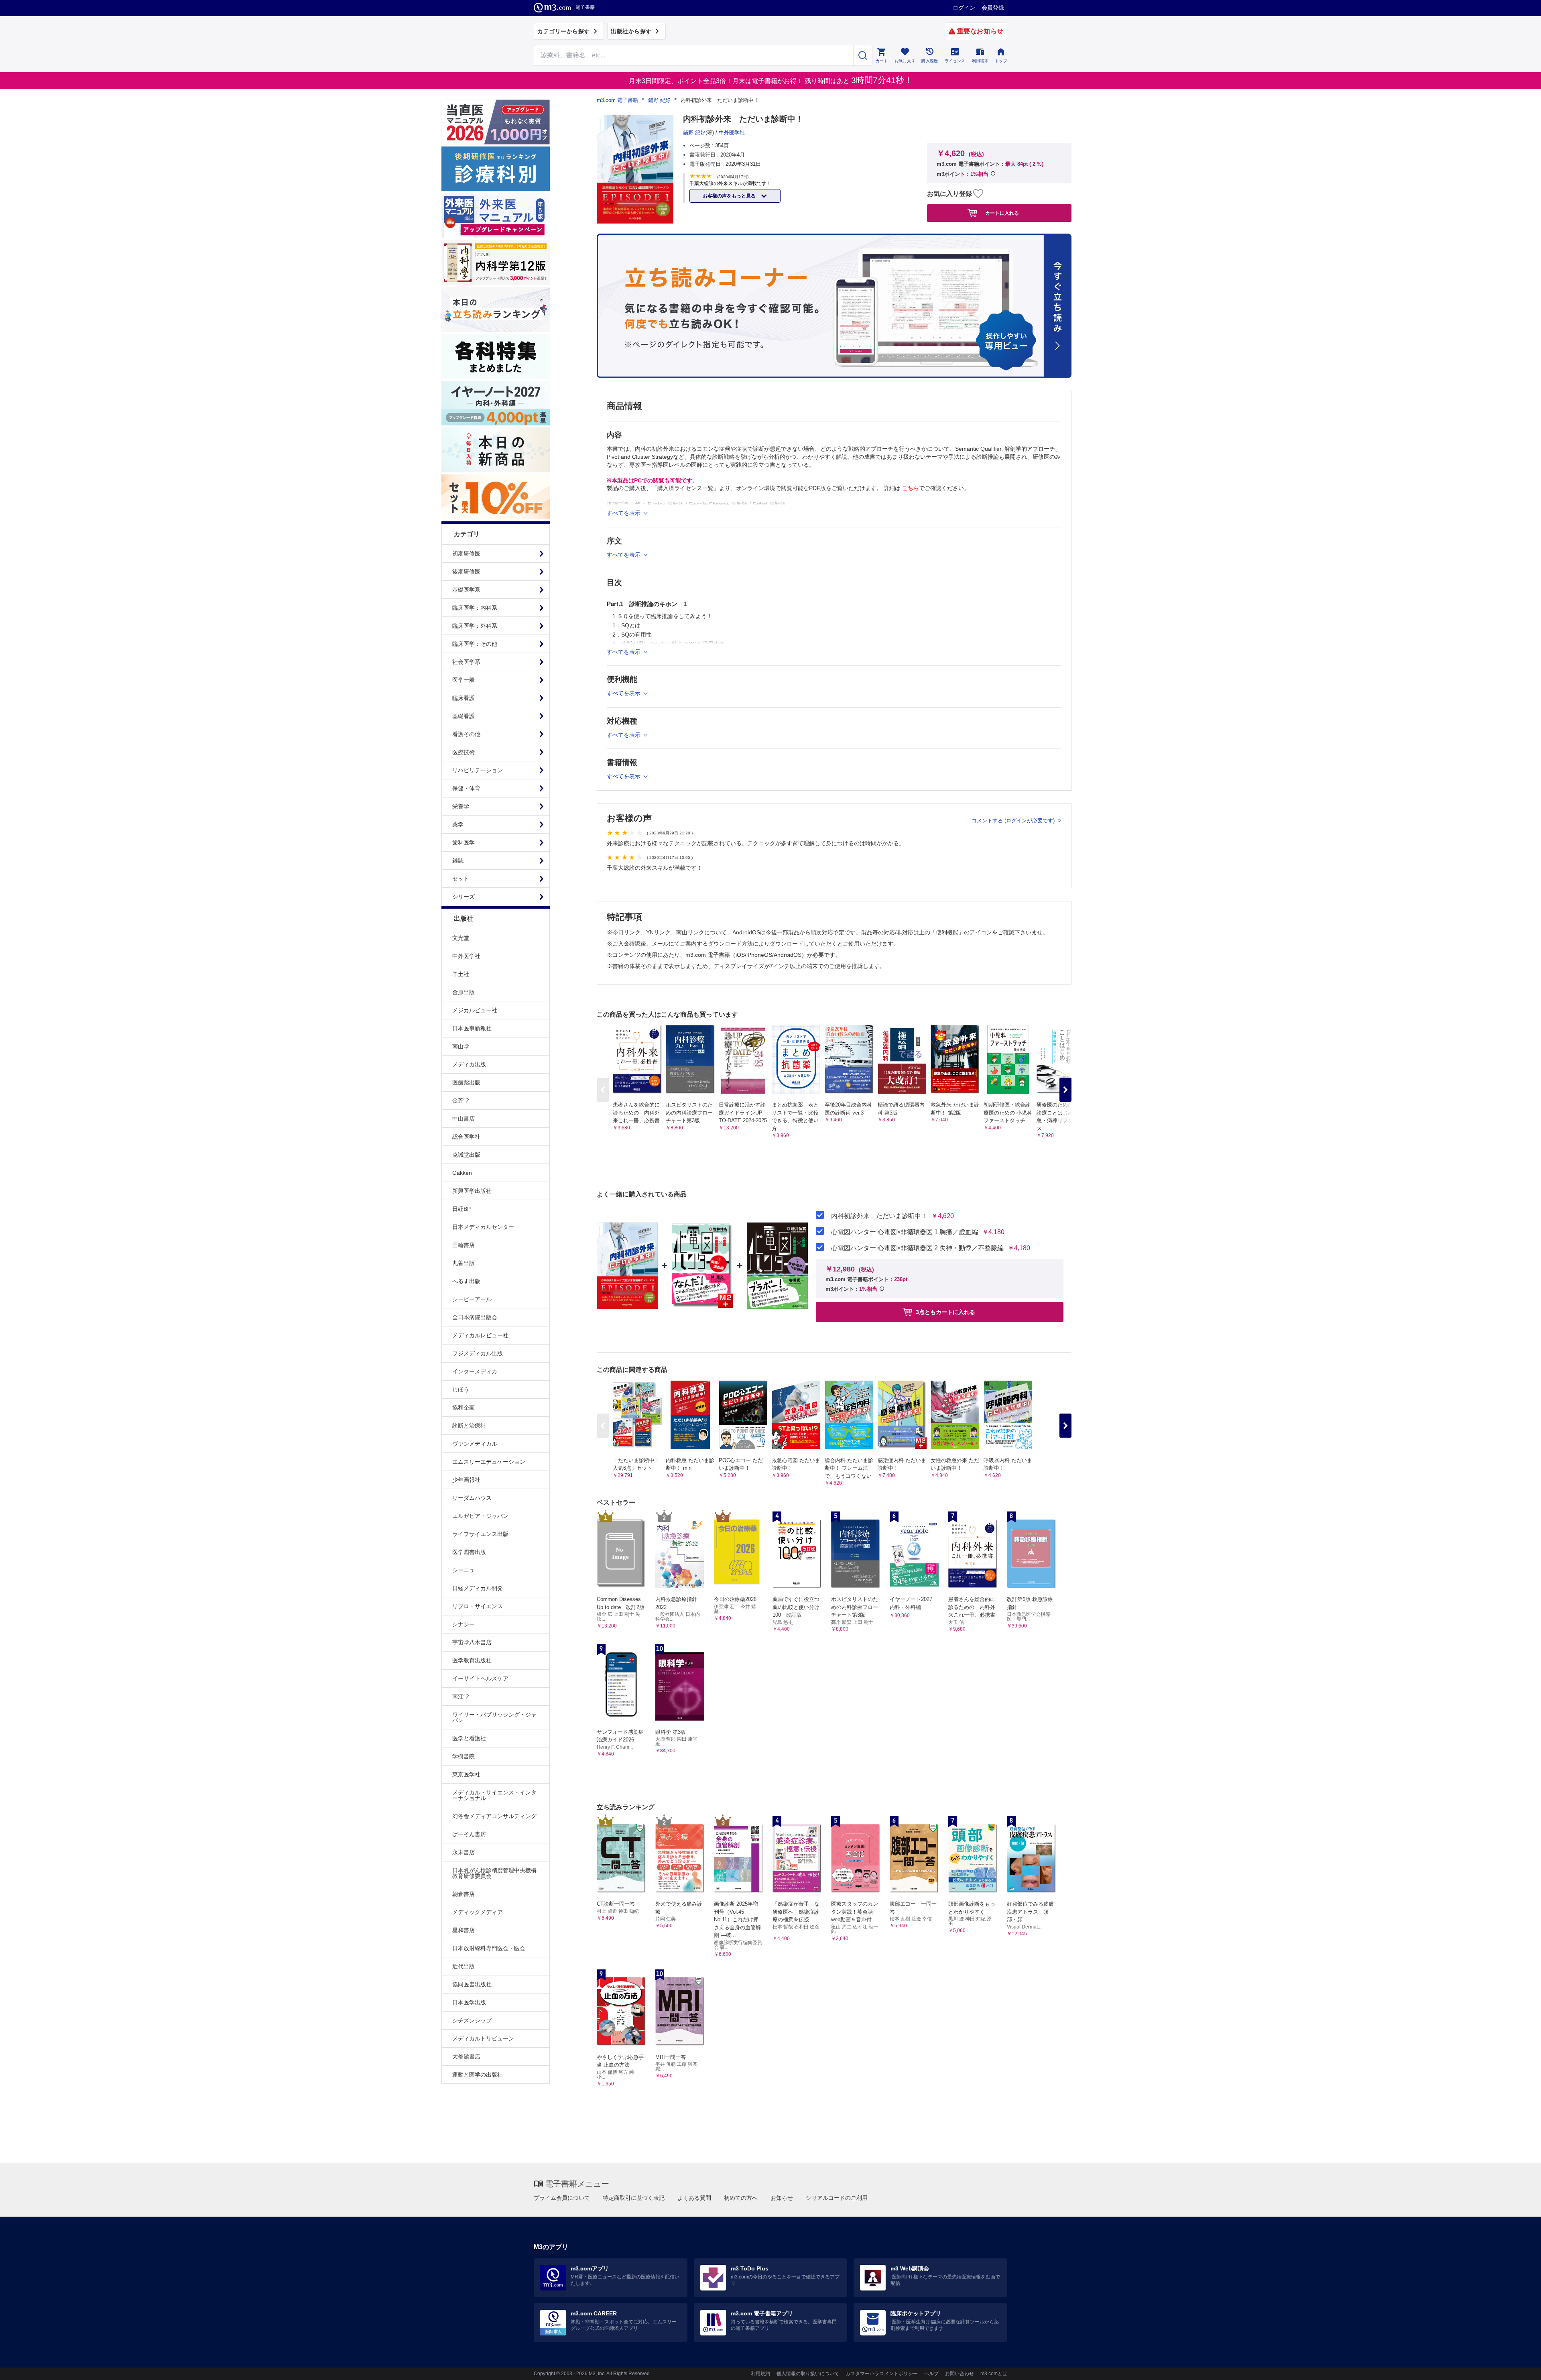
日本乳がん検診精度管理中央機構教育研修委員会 (494, 1873)
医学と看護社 (469, 1738)
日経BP (461, 1209)
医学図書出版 (469, 1552)
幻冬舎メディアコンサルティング (494, 1816)
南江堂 (461, 1697)
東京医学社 (466, 1774)
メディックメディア (478, 1912)
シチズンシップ (472, 2020)
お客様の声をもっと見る (730, 196)
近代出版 (464, 1966)
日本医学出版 (469, 2002)
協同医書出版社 (472, 1984)
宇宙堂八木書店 (472, 1642)
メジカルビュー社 (475, 1010)
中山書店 (464, 1119)
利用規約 (760, 2374)
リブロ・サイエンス (478, 1606)
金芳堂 (461, 1100)
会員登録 (993, 8)
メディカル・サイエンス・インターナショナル (494, 1795)
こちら (911, 488)
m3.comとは (994, 2374)
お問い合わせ (960, 2374)
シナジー (464, 1624)
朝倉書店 (464, 1894)
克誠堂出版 (466, 1155)
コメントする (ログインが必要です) (1014, 821)
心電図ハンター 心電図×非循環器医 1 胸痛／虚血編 (905, 1232)
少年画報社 (466, 1480)
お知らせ (782, 2198)
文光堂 (461, 938)
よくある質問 (694, 2198)
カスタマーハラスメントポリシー (882, 2374)
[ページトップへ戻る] (1518, 2367)
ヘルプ (931, 2374)
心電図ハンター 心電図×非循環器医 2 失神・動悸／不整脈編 (917, 1248)
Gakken (462, 1173)
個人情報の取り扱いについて (808, 2374)
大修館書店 (466, 2057)
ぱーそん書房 (469, 1834)
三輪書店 (464, 1245)
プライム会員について (562, 2198)
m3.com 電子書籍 (617, 100)
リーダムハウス (472, 1498)
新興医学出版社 (472, 1191)
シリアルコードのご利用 (837, 2198)
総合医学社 (466, 1137)
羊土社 (461, 974)
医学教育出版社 (472, 1660)
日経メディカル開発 (478, 1588)
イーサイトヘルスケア (480, 1678)
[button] (1065, 1090)
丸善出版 (464, 1263)
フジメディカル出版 (478, 1353)
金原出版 (464, 992)
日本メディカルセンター (483, 1227)
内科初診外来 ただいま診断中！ (879, 1216)
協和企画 (464, 1408)
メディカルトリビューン (483, 2038)
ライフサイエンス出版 (480, 1534)
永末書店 (464, 1852)
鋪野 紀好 (659, 100)
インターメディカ (475, 1371)
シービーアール (472, 1299)
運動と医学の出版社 (478, 2075)
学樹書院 (464, 1756)
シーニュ (464, 1570)
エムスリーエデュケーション (489, 1462)
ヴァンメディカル (475, 1444)
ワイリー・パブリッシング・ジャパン (494, 1717)
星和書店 (464, 1930)
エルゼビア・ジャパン (480, 1516)
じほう (461, 1389)
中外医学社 (466, 956)
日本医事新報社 (472, 1028)
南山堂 (461, 1046)
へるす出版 (466, 1281)
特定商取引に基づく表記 (634, 2198)
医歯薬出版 (466, 1082)
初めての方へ (741, 2198)
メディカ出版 (469, 1064)
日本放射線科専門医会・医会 (489, 1948)
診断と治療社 (469, 1426)
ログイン (964, 8)
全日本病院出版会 (475, 1317)
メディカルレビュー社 (480, 1335)
